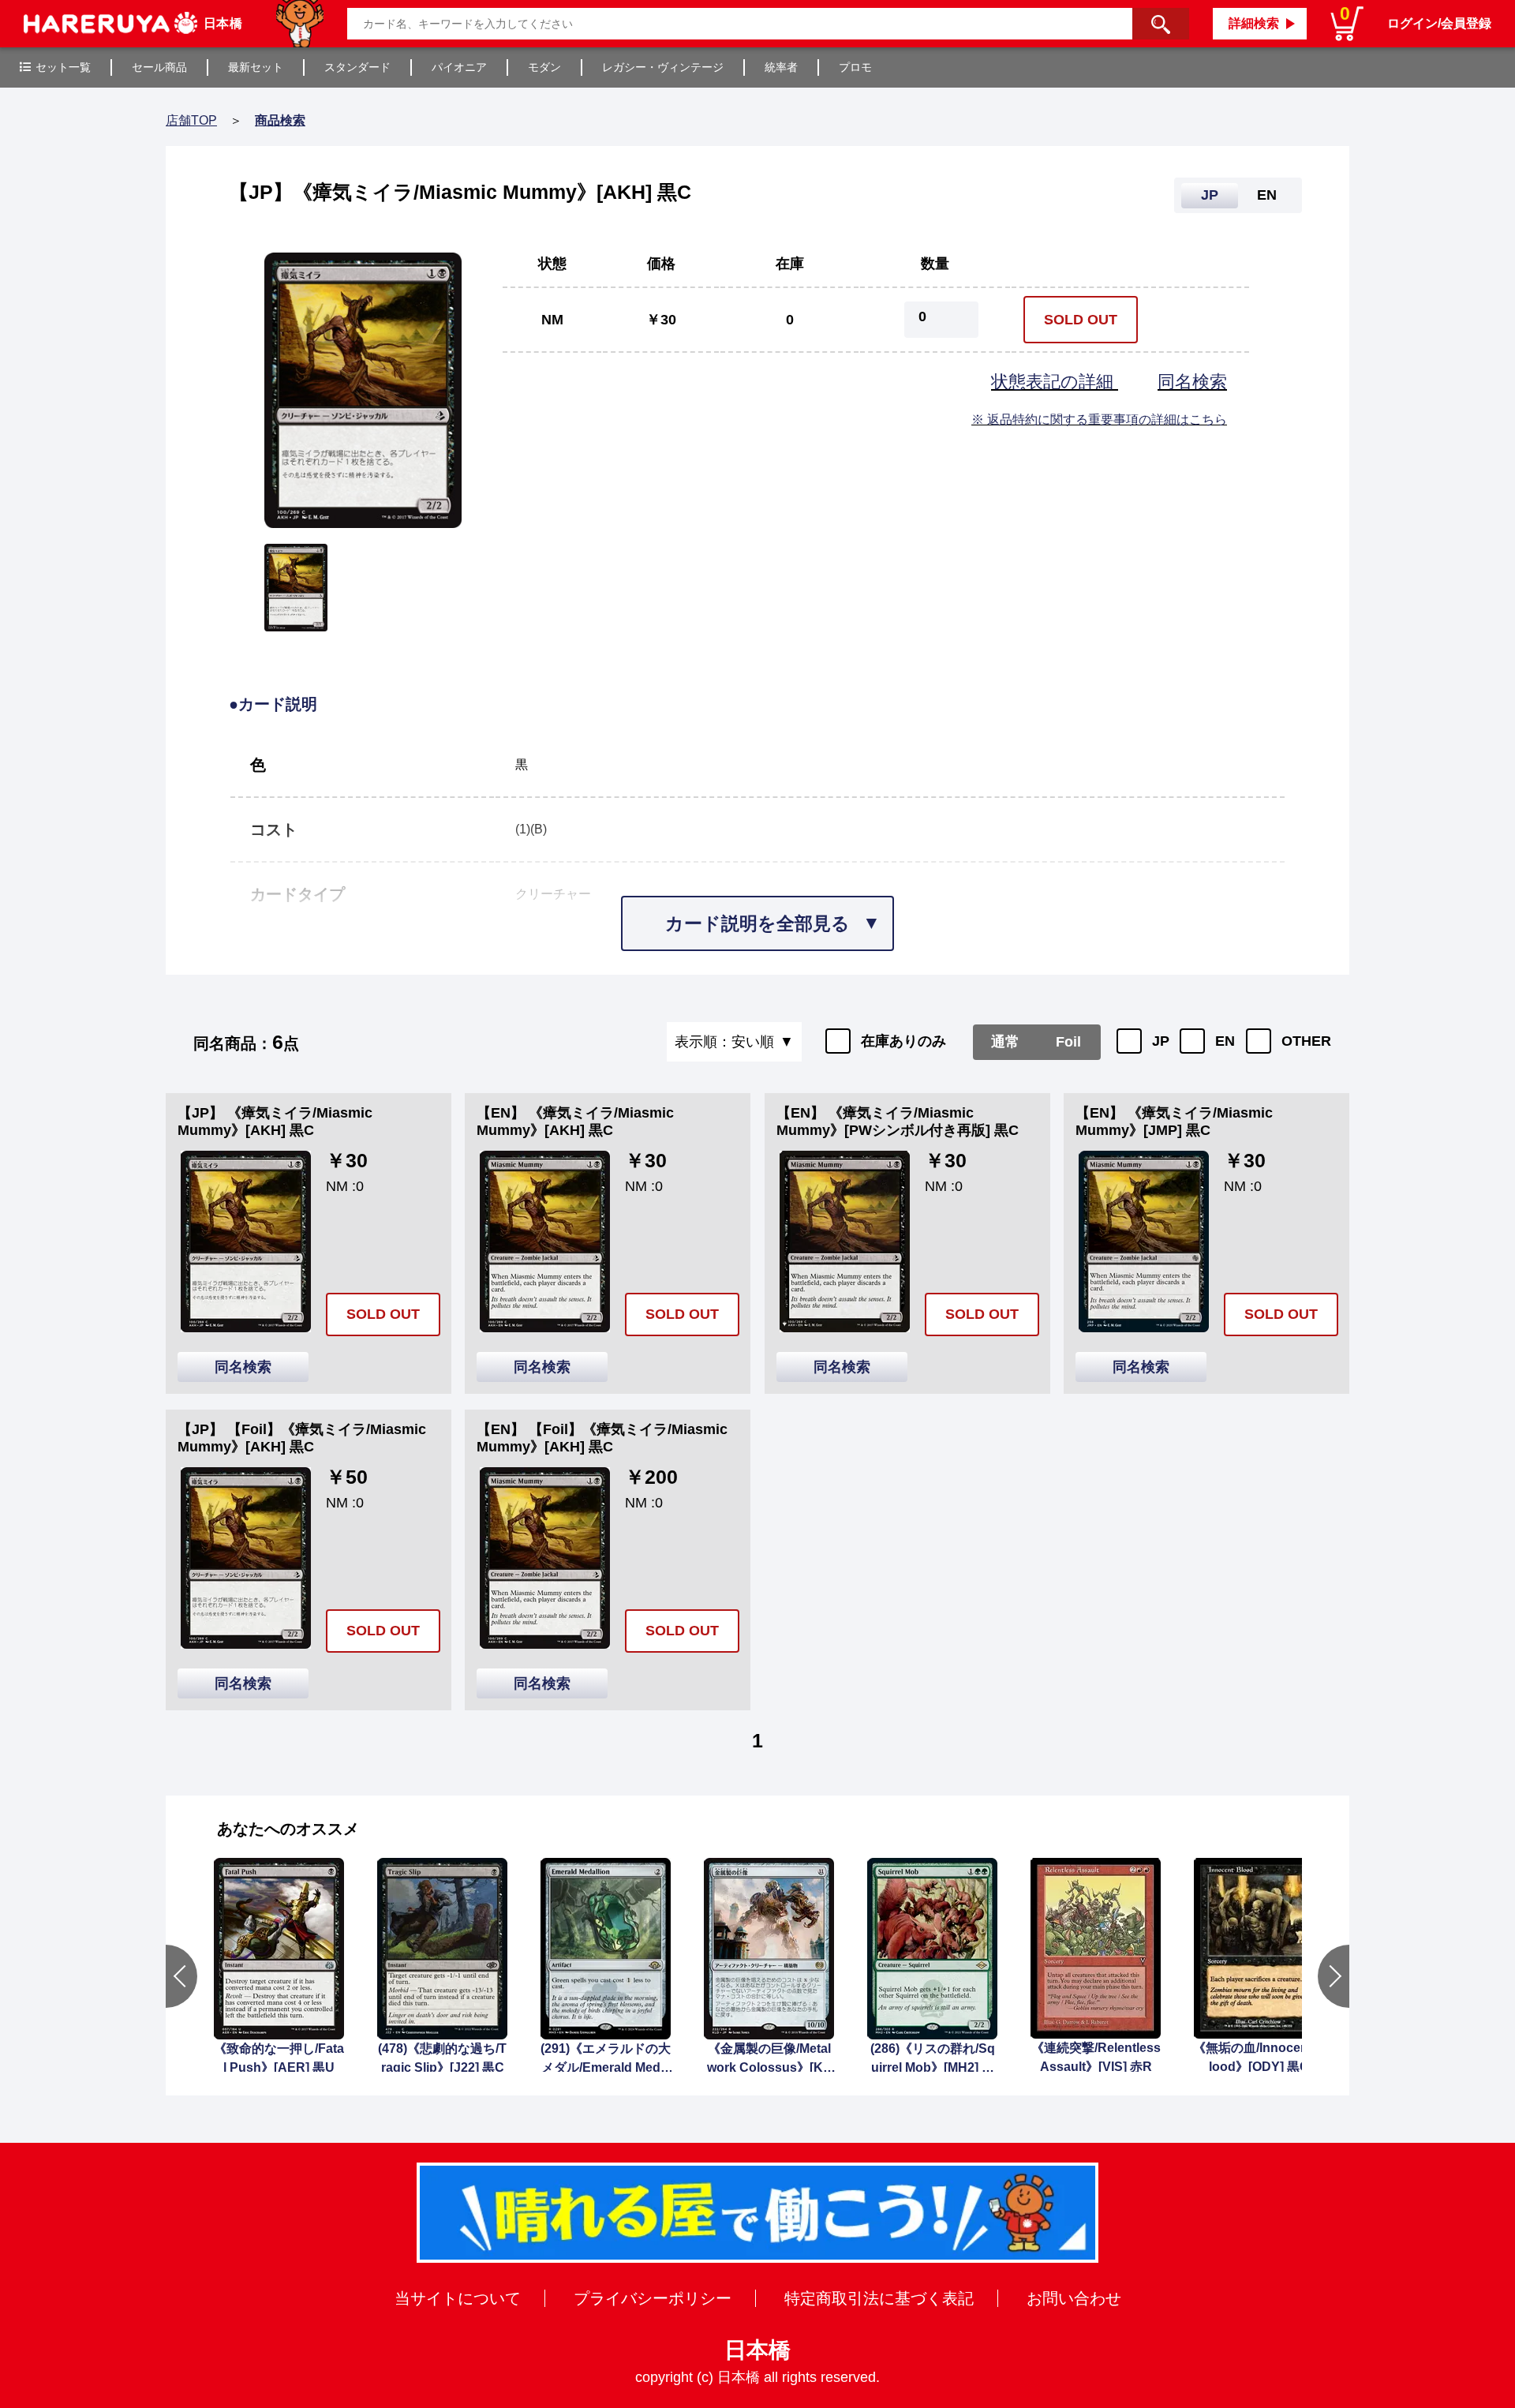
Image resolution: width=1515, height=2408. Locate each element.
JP (1161, 1041)
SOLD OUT (1081, 320)
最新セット (256, 67)
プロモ (855, 67)
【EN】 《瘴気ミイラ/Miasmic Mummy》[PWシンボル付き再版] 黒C (898, 1122)
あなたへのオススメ (288, 1829)
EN (1225, 1041)
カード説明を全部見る (757, 923)
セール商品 (159, 67)
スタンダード (357, 67)
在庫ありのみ (903, 1041)
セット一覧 (63, 67)
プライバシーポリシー (653, 2298)
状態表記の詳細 (1055, 382)
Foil (1068, 1042)
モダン (544, 67)
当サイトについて (458, 2298)
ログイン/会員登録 (1439, 23)
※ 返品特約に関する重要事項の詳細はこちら (1099, 419)
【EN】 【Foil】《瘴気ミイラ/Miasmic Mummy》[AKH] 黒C (602, 1438)
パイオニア (459, 67)
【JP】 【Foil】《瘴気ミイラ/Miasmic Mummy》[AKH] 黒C (302, 1438)
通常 (1005, 1042)
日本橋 (757, 2350)
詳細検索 (1254, 23)
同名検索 (1192, 382)
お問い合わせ (1074, 2298)
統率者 (781, 67)
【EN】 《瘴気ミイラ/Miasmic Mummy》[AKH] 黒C (575, 1122)
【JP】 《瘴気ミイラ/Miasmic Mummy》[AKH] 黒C (275, 1122)
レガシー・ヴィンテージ (663, 67)
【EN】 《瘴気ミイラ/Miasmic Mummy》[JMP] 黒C (1174, 1122)
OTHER (1306, 1041)
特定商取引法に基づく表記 (879, 2298)
